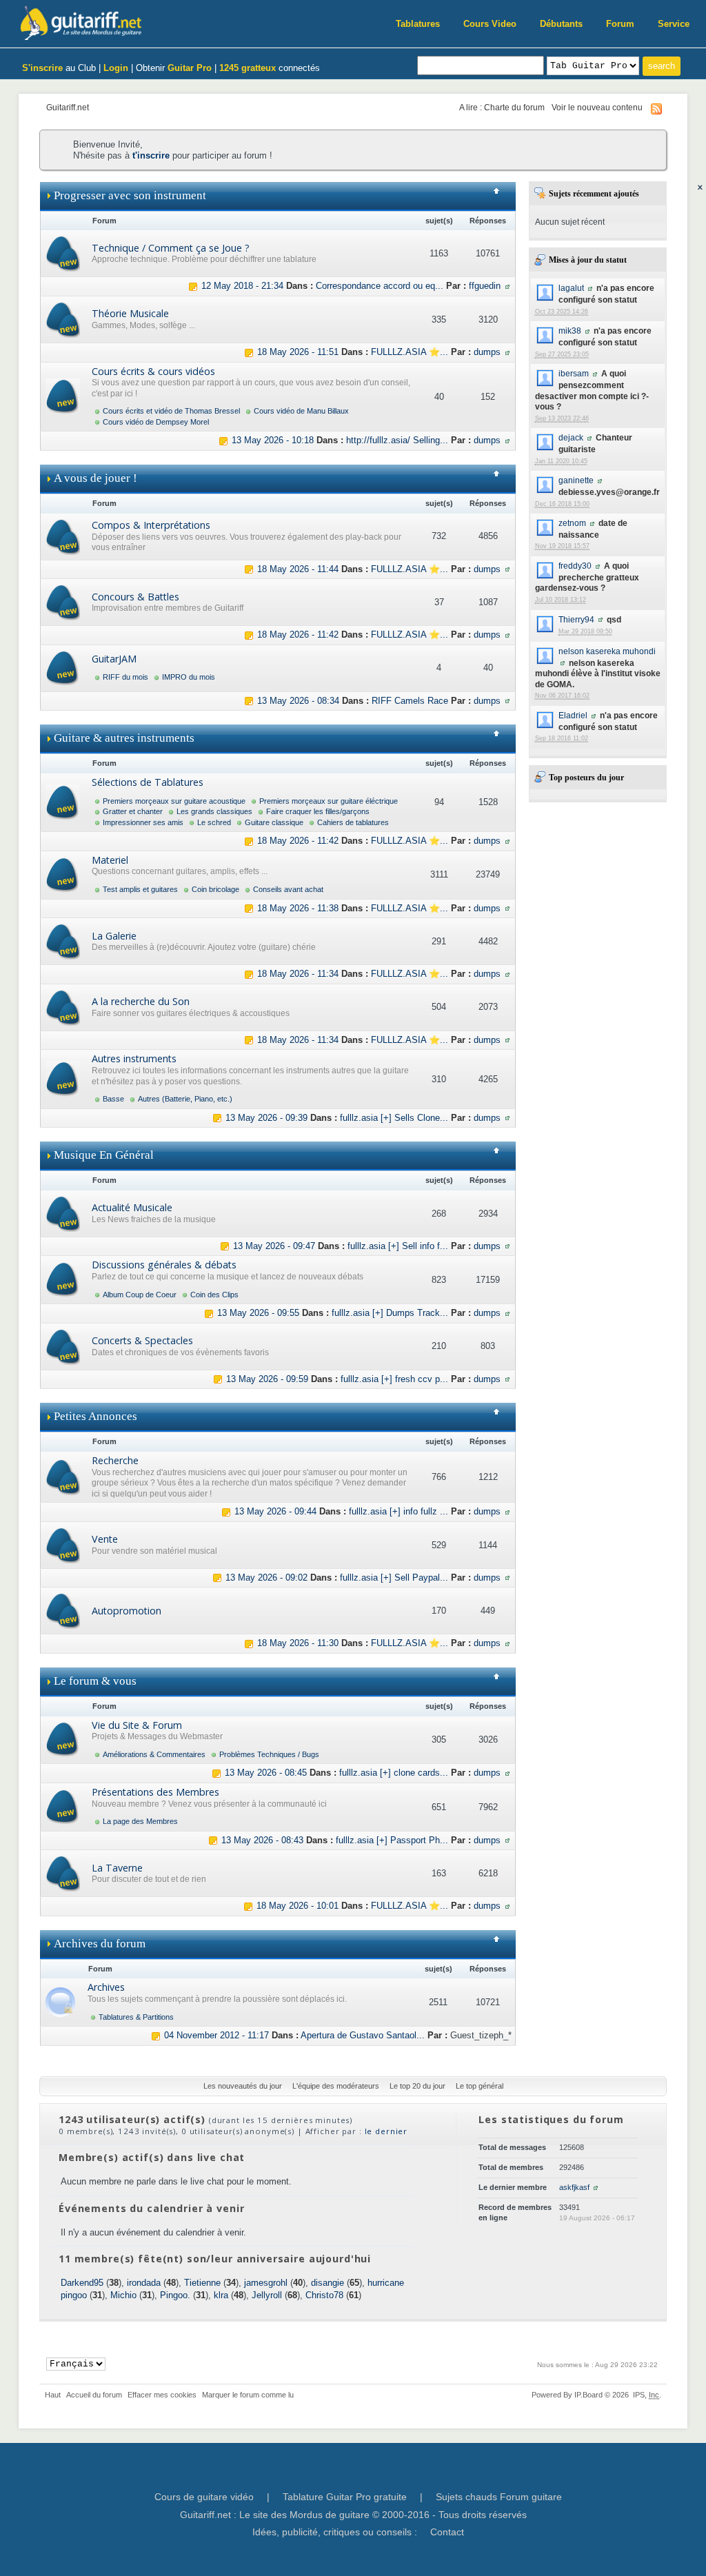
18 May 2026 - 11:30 (298, 1643)
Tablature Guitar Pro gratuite (345, 2497)
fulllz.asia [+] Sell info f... (398, 1246)
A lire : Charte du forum (502, 107)
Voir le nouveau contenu (597, 107)
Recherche (115, 1460)
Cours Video (490, 24)
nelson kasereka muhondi (607, 651)
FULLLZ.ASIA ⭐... (410, 352)
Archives (106, 1987)
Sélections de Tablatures (148, 782)
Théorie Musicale (130, 313)
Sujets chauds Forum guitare (499, 2497)
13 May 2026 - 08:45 (266, 1773)
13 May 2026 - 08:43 (262, 1840)
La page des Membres (140, 1821)
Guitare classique (274, 822)
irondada (144, 2283)
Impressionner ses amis (143, 822)
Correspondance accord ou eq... (380, 286)
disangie (327, 2283)
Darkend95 (82, 2283)
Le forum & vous (95, 1681)
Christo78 (324, 2295)
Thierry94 (576, 619)
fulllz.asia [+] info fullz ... (399, 1511)
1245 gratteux (248, 68)
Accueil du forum (94, 2395)
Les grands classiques (214, 811)
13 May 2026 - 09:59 (267, 1379)
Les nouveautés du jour (243, 2086)
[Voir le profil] (590, 288)
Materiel (110, 860)
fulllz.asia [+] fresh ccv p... (394, 1379)
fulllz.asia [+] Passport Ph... (392, 1840)
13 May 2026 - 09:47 (274, 1246)
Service (674, 24)
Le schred (214, 822)
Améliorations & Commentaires (154, 1754)
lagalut (571, 288)
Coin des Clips (214, 1295)
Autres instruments (134, 1058)
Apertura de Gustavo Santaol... (363, 2035)
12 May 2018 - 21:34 (242, 286)
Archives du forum (100, 1944)
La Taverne (117, 1868)
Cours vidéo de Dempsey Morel (156, 422)
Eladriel (573, 715)
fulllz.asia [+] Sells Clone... (394, 1118)
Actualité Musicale (132, 1207)
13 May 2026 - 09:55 (258, 1313)
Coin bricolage (215, 889)
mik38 (570, 331)
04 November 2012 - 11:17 (216, 2035)
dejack (571, 437)
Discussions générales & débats (164, 1265)
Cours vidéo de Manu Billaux (301, 411)
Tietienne (202, 2283)
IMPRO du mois (189, 677)
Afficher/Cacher (502, 196)
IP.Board (588, 2395)
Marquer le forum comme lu (248, 2395)
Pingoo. (175, 2295)
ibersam (574, 373)
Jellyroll (267, 2295)
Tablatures (418, 24)
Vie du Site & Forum (137, 1725)
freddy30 (575, 566)
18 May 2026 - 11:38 (298, 908)
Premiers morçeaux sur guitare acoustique (174, 801)
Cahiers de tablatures (353, 822)
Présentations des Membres (155, 1792)
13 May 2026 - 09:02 (266, 1578)
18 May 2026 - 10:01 (297, 1906)
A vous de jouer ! (95, 478)
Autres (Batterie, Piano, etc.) (185, 1099)
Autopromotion (127, 1611)
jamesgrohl (266, 2283)
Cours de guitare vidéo (204, 2497)
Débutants (561, 24)
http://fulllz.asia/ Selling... (397, 440)
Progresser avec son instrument (130, 195)
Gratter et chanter (133, 811)
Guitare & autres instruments (124, 738)
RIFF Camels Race (410, 701)
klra (221, 2295)
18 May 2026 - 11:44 (298, 569)
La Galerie (114, 936)
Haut (53, 2395)
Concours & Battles (135, 597)
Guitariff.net (68, 107)
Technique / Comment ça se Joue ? (171, 248)
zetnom (572, 523)
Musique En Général (104, 1155)
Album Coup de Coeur (140, 1295)
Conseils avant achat (288, 889)
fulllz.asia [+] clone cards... (394, 1773)
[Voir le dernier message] (193, 286)
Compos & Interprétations (151, 525)
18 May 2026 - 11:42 (298, 635)
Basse (113, 1099)
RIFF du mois (125, 677)
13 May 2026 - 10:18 (273, 440)
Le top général (480, 2086)
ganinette (576, 480)
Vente (105, 1539)
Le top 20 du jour (417, 2086)
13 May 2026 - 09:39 (266, 1118)
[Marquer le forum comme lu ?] (63, 253)
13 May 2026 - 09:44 (275, 1511)
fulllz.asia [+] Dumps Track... (390, 1313)
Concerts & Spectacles (142, 1340)
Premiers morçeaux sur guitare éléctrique (329, 801)
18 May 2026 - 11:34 (298, 974)
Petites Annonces (95, 1416)
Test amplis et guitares (140, 889)
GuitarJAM (114, 659)
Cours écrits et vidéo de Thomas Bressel (171, 411)
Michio (123, 2295)
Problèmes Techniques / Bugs (269, 1754)
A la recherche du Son (141, 1001)
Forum (620, 24)
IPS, (646, 2395)
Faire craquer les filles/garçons (318, 811)
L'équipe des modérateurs (336, 2086)
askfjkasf (574, 2187)
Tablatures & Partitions (136, 2017)
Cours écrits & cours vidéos (153, 371)
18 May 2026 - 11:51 (298, 352)
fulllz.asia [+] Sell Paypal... (394, 1578)
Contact (447, 2532)
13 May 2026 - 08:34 (298, 701)
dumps (487, 352)
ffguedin (485, 286)
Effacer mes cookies (162, 2395)
